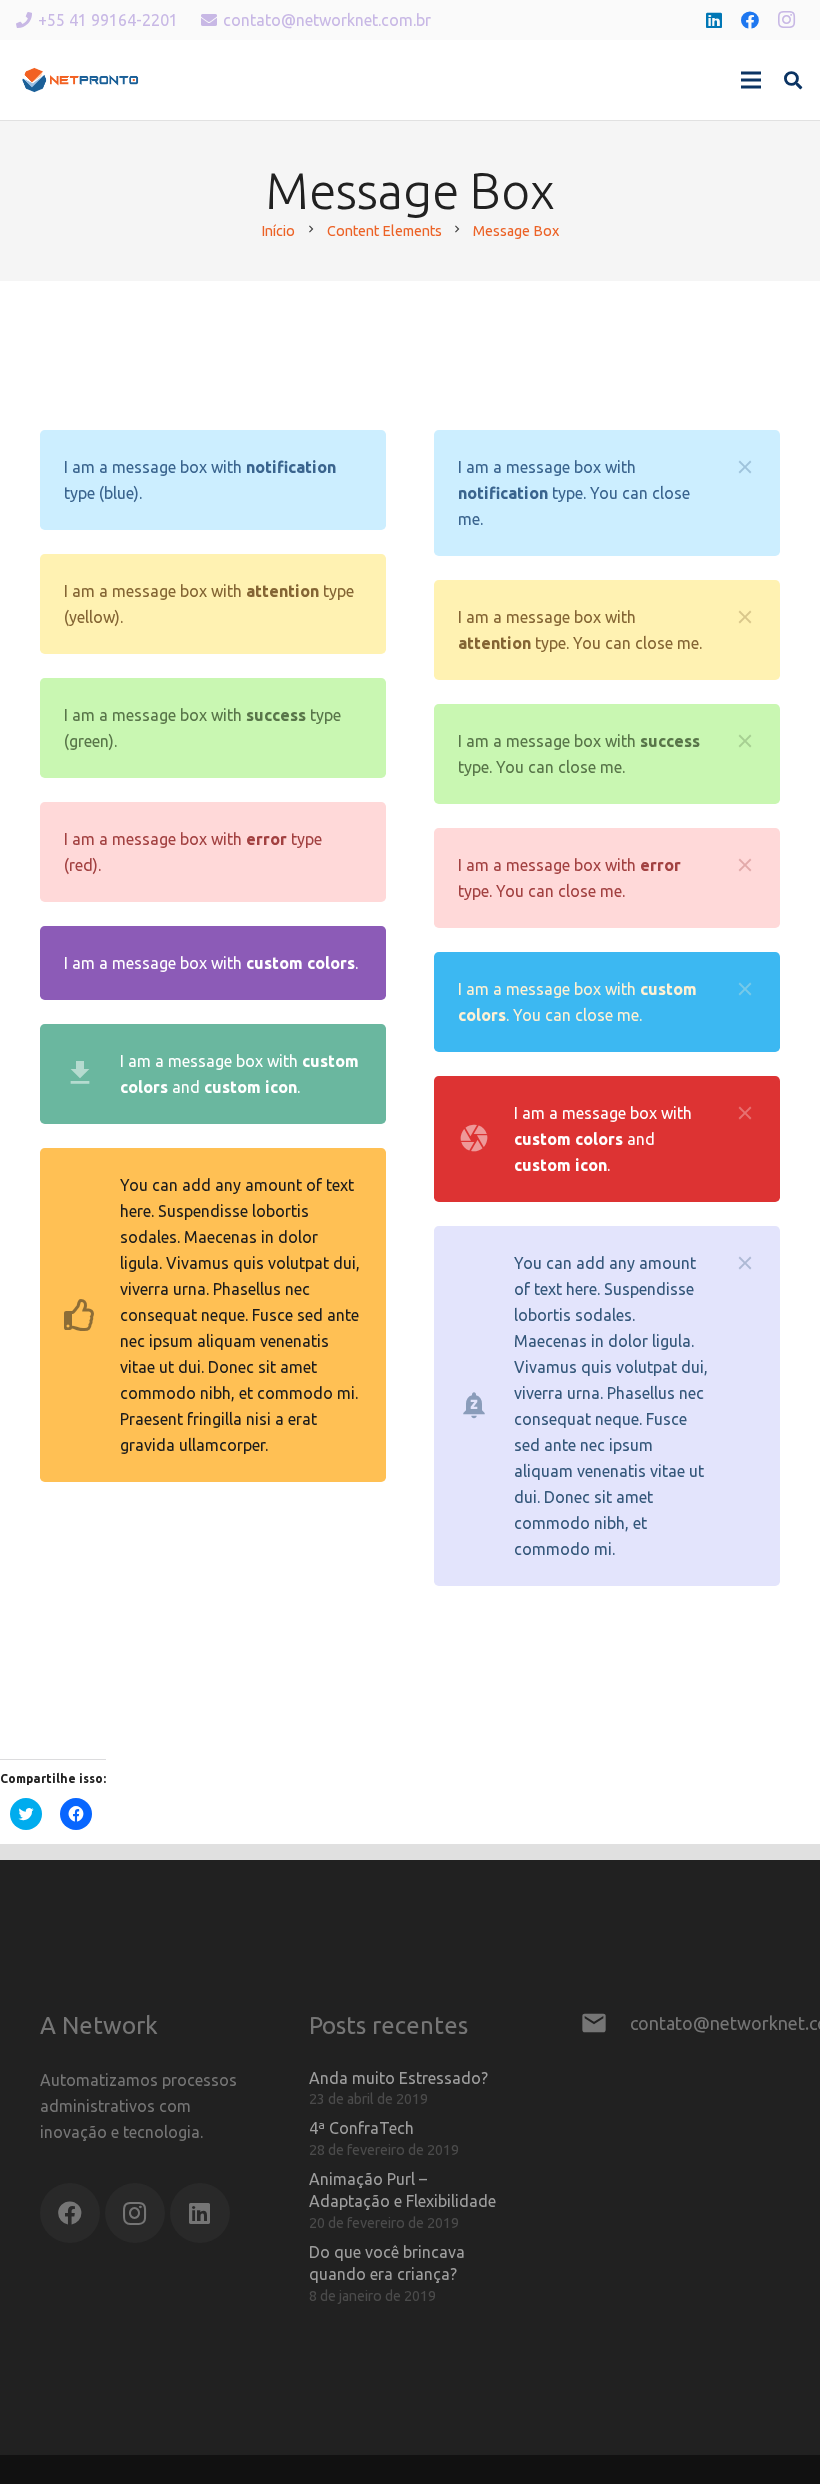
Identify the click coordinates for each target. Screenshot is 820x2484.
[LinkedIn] (714, 20)
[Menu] (751, 80)
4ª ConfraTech (361, 2128)
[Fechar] (745, 467)
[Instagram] (786, 20)
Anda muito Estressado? (398, 2078)
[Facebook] (750, 20)
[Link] (80, 80)
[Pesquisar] (793, 80)
